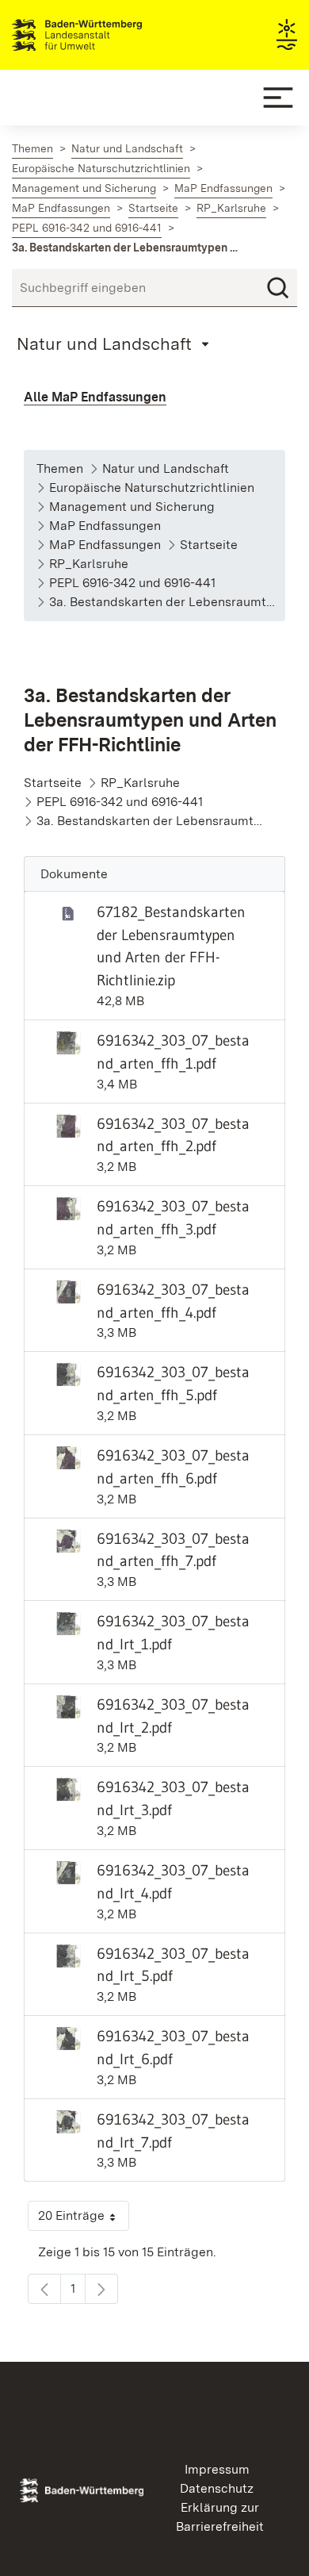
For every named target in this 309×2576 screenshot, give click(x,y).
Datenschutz (217, 2488)
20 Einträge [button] (84, 2219)
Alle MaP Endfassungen (95, 397)
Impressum (217, 2469)
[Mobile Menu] (278, 98)
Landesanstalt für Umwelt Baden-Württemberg (105, 35)
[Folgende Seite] (101, 2289)
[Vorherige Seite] (44, 2289)
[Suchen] (278, 288)
